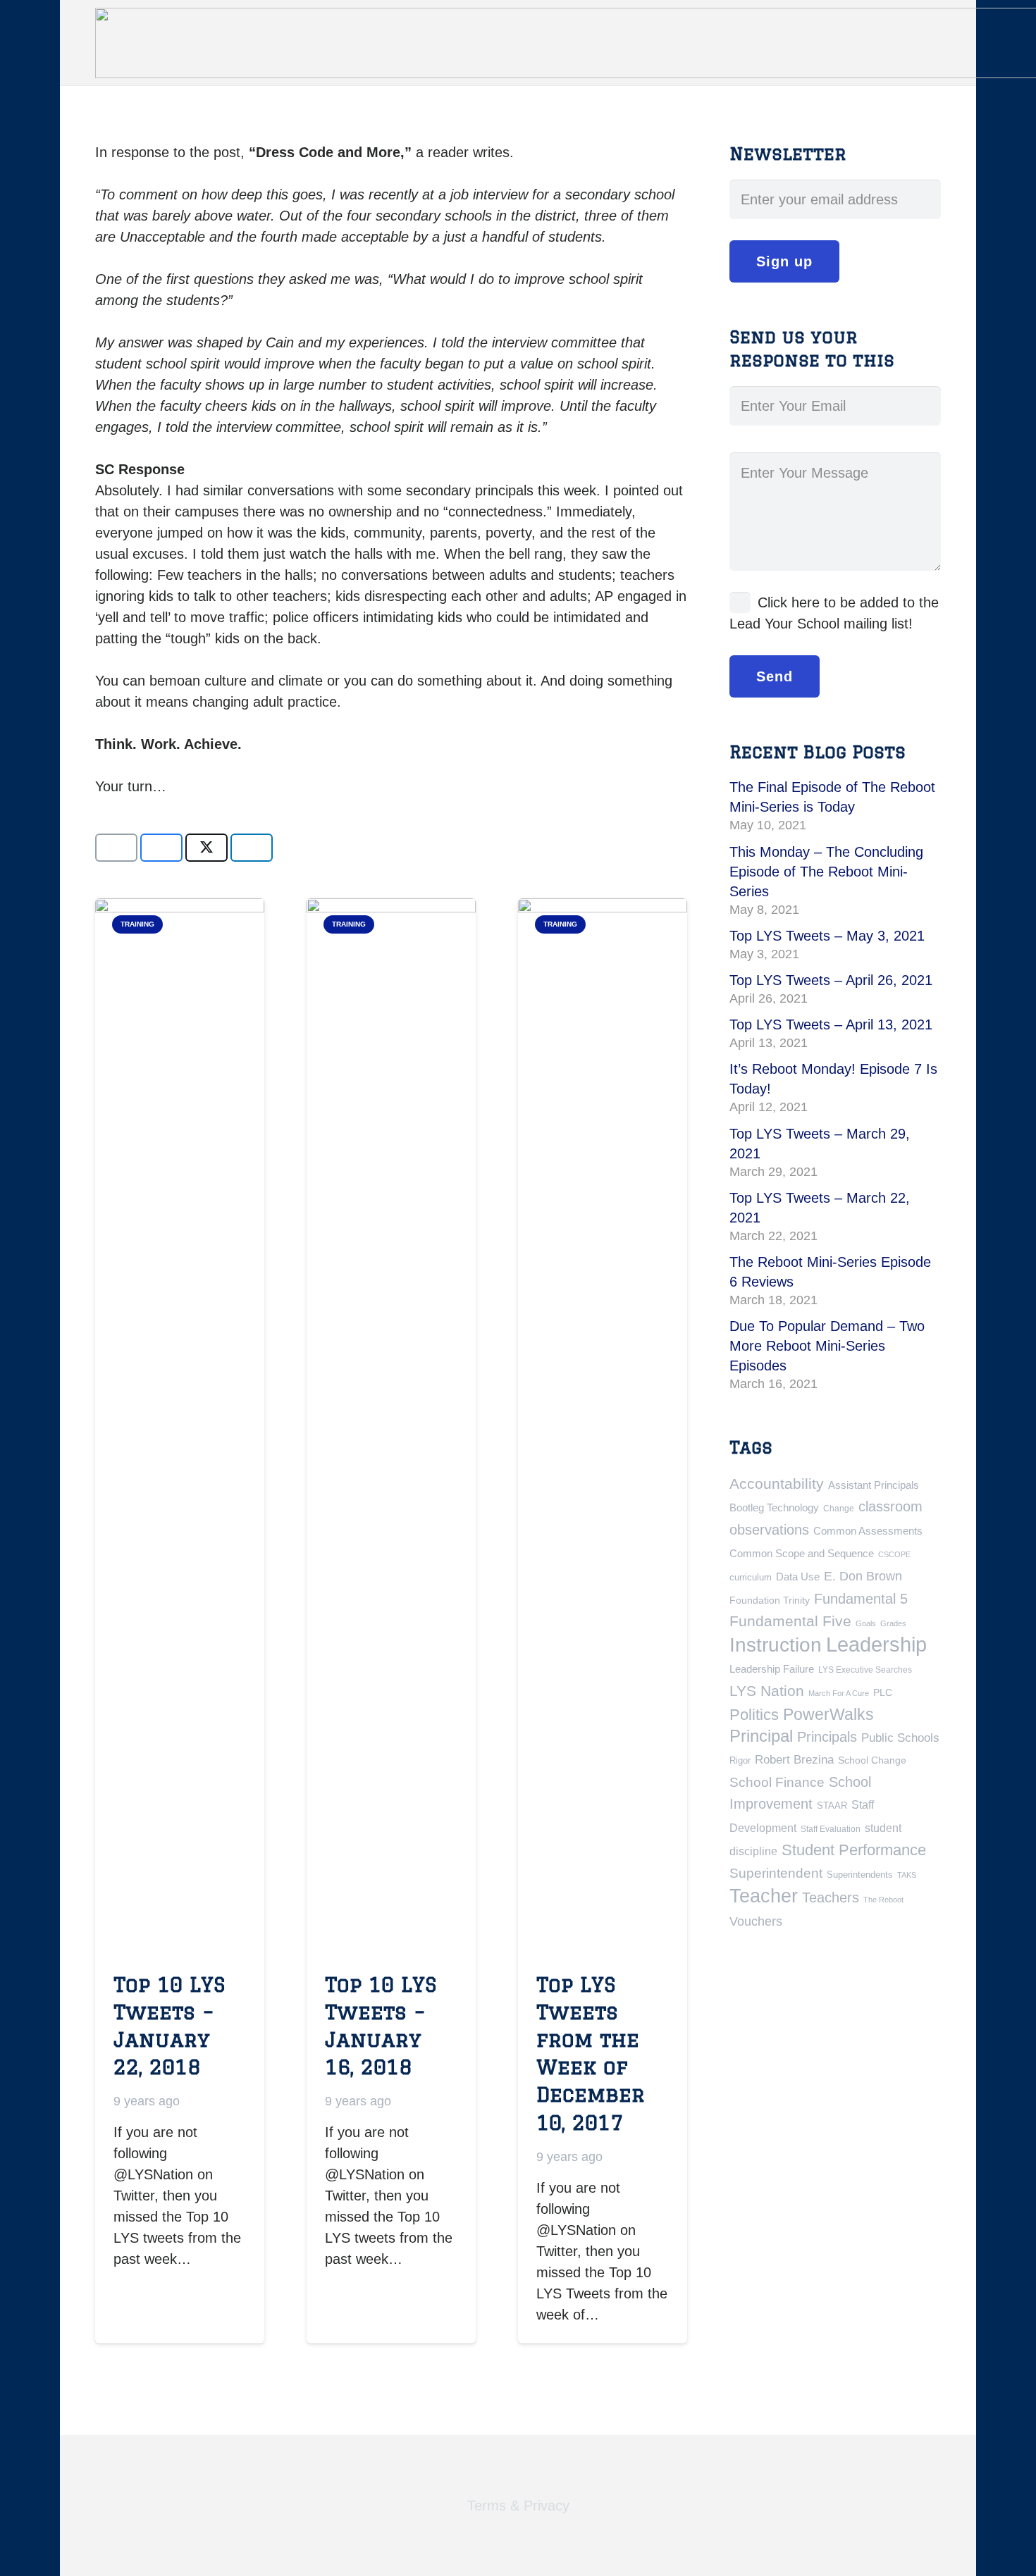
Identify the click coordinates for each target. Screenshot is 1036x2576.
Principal (761, 1736)
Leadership (876, 1644)
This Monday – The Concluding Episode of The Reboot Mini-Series (826, 872)
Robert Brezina (794, 1760)
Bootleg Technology (774, 1507)
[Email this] (116, 848)
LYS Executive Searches (865, 1670)
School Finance (777, 1782)
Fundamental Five (790, 1621)
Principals (827, 1737)
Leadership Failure (772, 1669)
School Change (872, 1760)
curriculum (751, 1577)
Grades (893, 1623)
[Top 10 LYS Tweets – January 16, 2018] (391, 1427)
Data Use (798, 1577)
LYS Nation (767, 1691)
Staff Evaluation (831, 1829)
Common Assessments (868, 1531)
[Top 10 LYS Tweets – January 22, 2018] (180, 1427)
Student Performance (854, 1850)
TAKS (907, 1875)
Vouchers (756, 1921)
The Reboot (883, 1900)
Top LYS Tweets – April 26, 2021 (831, 980)
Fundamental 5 (861, 1599)
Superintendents (860, 1875)
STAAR (832, 1806)
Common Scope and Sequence (802, 1553)
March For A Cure (839, 1693)
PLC (883, 1692)
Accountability (777, 1484)
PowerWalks (828, 1714)
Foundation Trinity (770, 1600)
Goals (866, 1623)
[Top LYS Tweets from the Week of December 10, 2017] (603, 1427)
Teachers (831, 1897)
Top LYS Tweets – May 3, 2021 (827, 936)
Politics (754, 1715)
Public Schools (900, 1738)
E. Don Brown (863, 1576)
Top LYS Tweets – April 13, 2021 (831, 1024)
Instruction (776, 1645)
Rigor (740, 1760)
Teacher (764, 1896)
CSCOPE (894, 1554)
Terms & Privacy (518, 2506)
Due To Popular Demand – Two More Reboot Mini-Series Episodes (827, 1346)
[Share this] (161, 848)
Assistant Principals (874, 1485)
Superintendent (776, 1873)
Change (839, 1509)
